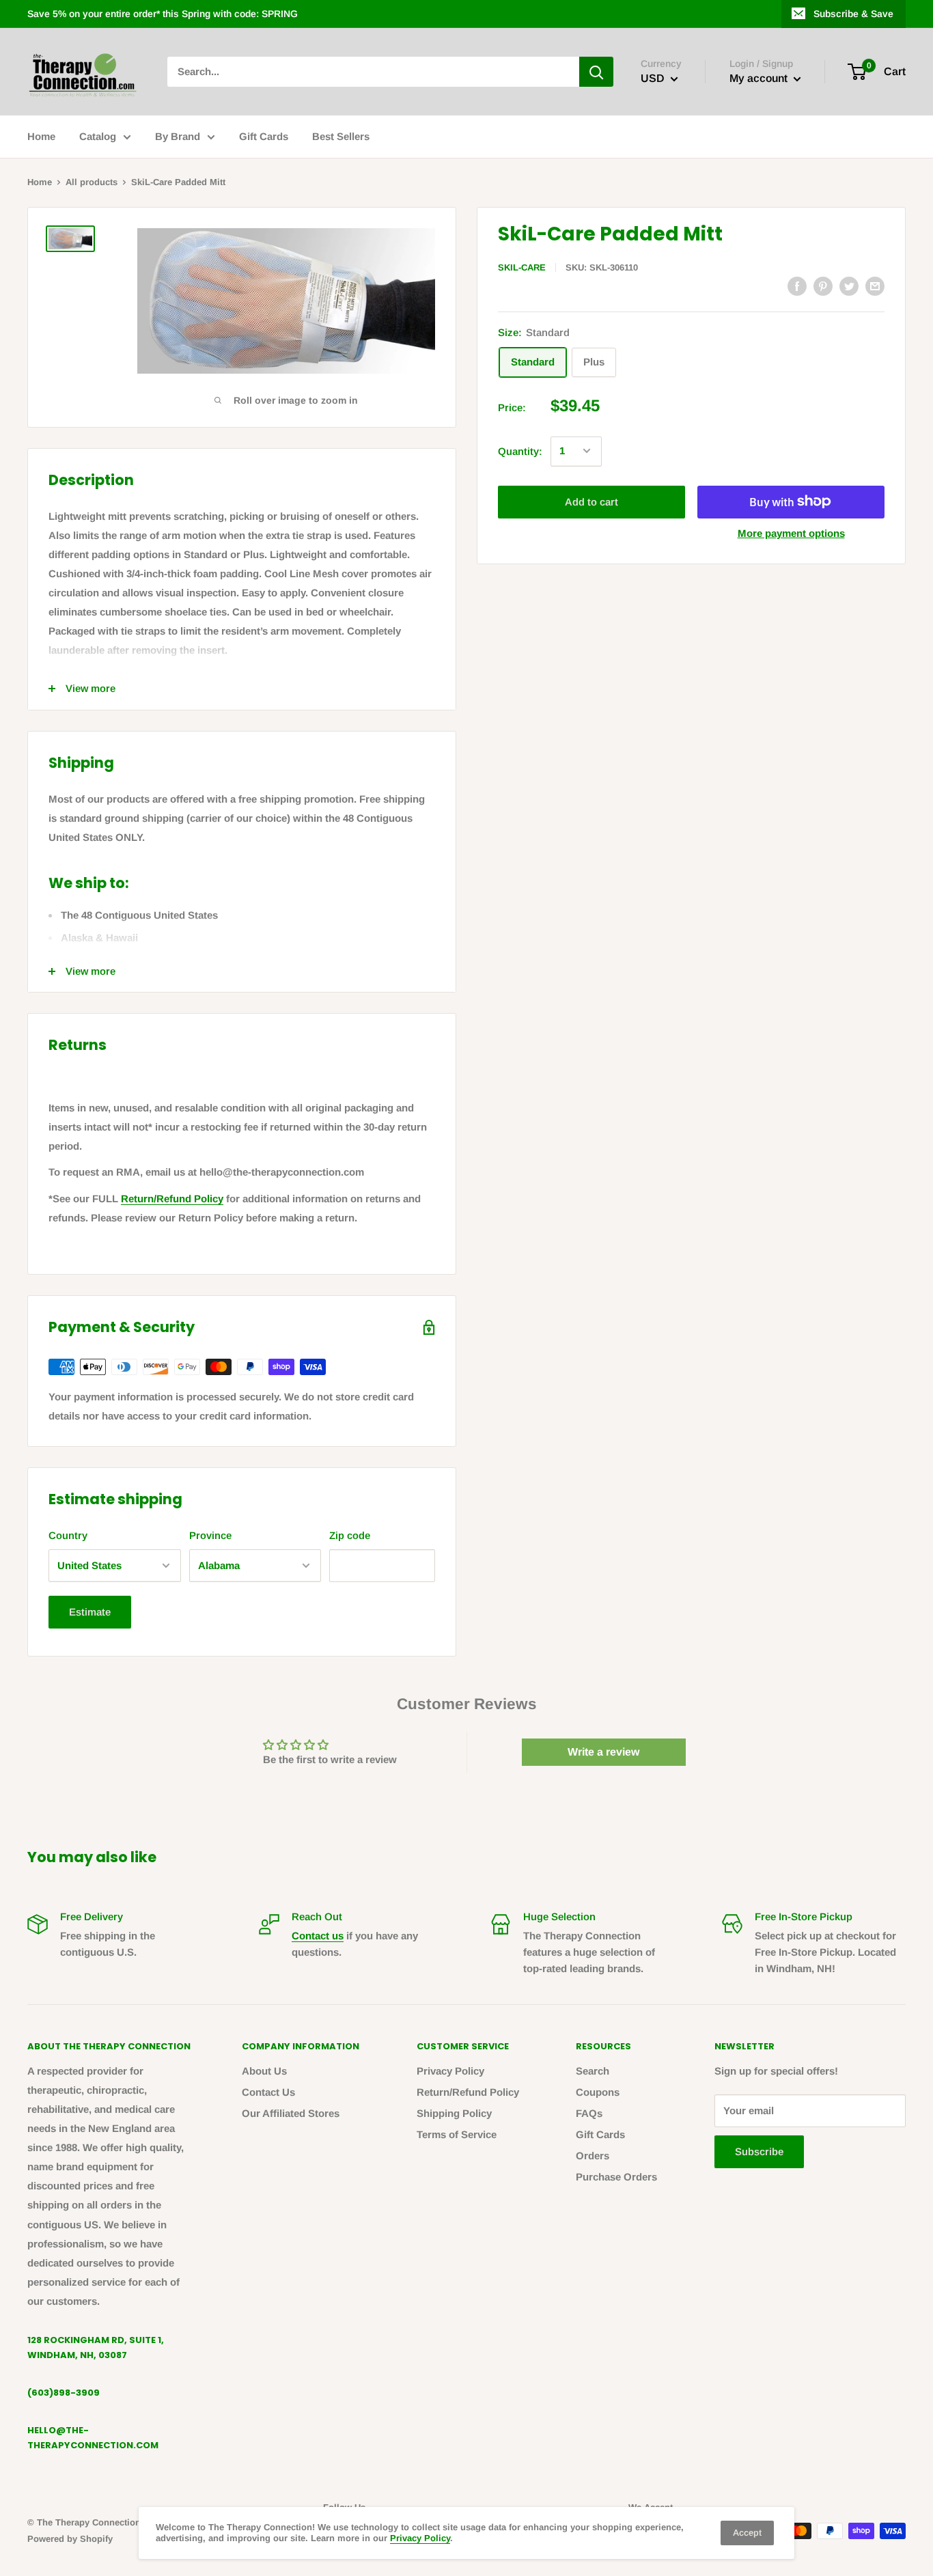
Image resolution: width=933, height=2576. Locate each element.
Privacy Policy (450, 2071)
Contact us (318, 1936)
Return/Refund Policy (172, 1199)
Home (41, 136)
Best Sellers (341, 136)
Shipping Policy (454, 2113)
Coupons (598, 2092)
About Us (264, 2071)
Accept (747, 2533)
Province (210, 1535)
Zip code (350, 1535)
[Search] (596, 72)
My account (760, 78)
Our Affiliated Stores (291, 2113)
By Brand (178, 136)
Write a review (603, 1752)
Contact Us (268, 2092)
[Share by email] (875, 286)
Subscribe (759, 2151)
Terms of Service (457, 2134)
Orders (593, 2156)
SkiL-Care (522, 267)
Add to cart (591, 501)
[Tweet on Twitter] (849, 286)
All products (92, 182)
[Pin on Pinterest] (823, 286)
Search (593, 2071)
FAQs (589, 2113)
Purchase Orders (616, 2177)
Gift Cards (264, 136)
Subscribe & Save (853, 14)
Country (68, 1535)
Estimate (90, 1612)
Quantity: (520, 451)
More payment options (791, 532)
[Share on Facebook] (797, 286)
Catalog (98, 136)
